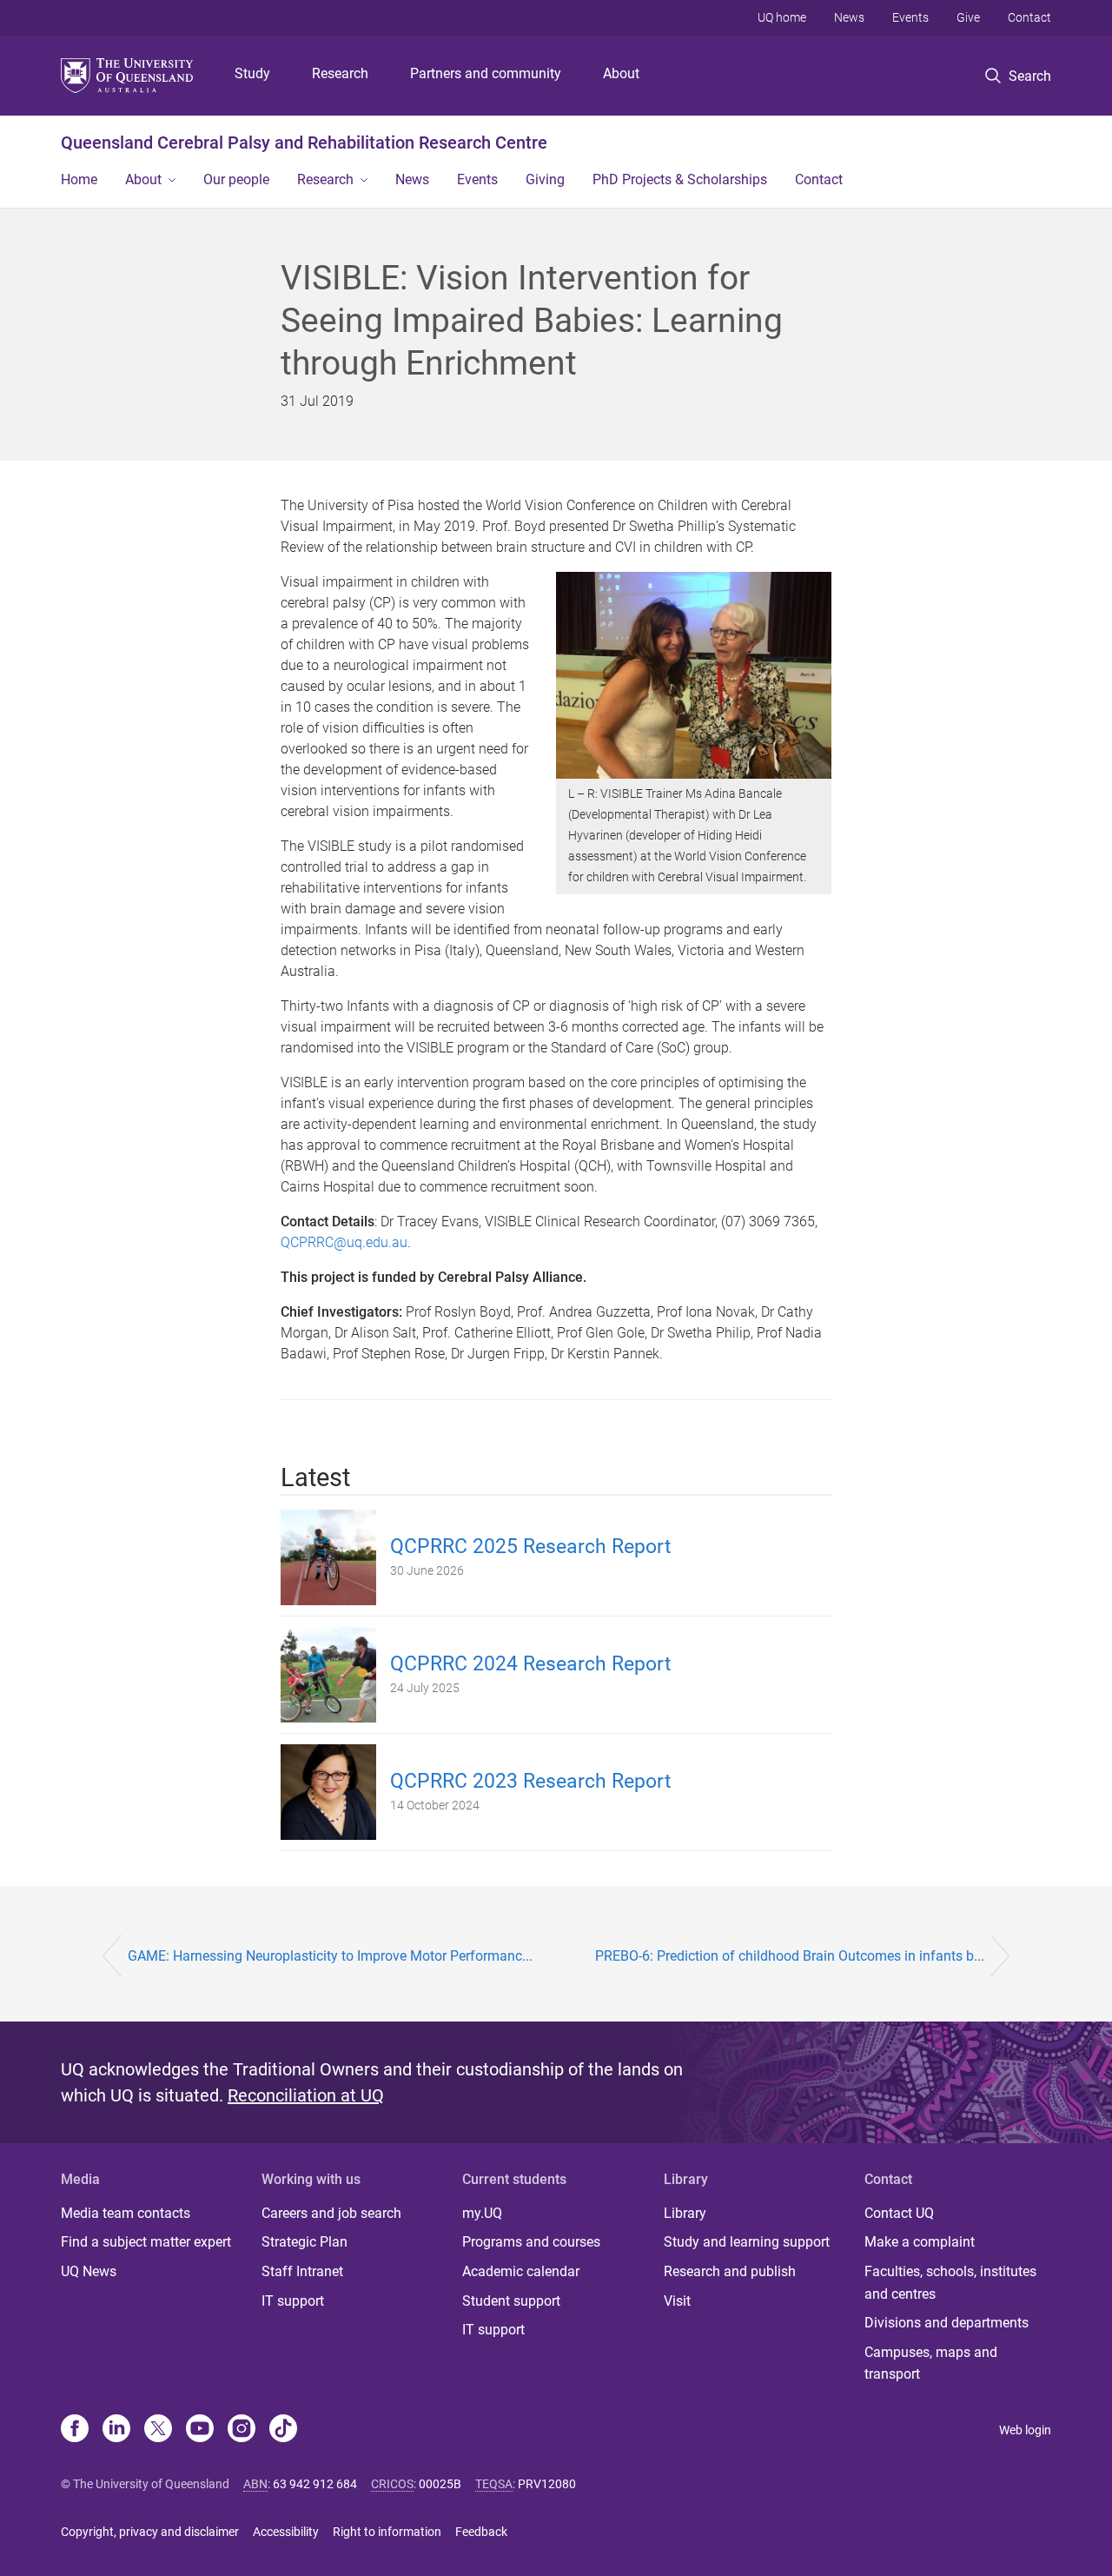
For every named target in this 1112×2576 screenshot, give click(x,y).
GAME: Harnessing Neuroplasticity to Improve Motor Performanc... (330, 1956)
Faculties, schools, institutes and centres (950, 2283)
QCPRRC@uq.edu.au (344, 1242)
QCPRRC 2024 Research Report (531, 1664)
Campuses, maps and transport (931, 2364)
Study (252, 73)
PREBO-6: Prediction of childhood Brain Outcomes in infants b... (790, 1956)
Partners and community (486, 73)
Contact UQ (899, 2213)
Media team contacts (126, 2213)
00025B (440, 2484)
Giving (545, 179)
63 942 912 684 (315, 2484)
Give (968, 17)
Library (685, 2213)
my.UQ (482, 2213)
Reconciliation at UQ (306, 2095)
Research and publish (730, 2271)
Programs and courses (531, 2242)
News (849, 17)
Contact (1029, 17)
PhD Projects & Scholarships (680, 179)
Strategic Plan (304, 2242)
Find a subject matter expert (146, 2242)
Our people (236, 179)
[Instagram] (242, 2430)
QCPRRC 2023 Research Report (531, 1781)
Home (79, 179)
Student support (511, 2301)
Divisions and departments (947, 2323)
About (621, 73)
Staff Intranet (302, 2271)
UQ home (782, 17)
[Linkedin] (116, 2430)
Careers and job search (331, 2213)
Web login (1025, 2430)
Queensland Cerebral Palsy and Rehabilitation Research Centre (304, 143)
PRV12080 (547, 2484)
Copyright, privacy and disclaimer (150, 2532)
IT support (293, 2301)
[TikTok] (283, 2430)
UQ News (89, 2271)
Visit (677, 2301)
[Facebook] (75, 2430)
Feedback (481, 2532)
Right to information (387, 2532)
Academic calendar (521, 2271)
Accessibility (286, 2532)
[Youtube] (200, 2430)
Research (340, 73)
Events (910, 17)
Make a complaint (920, 2242)
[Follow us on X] (158, 2430)
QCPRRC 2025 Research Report (531, 1547)
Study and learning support (747, 2242)
